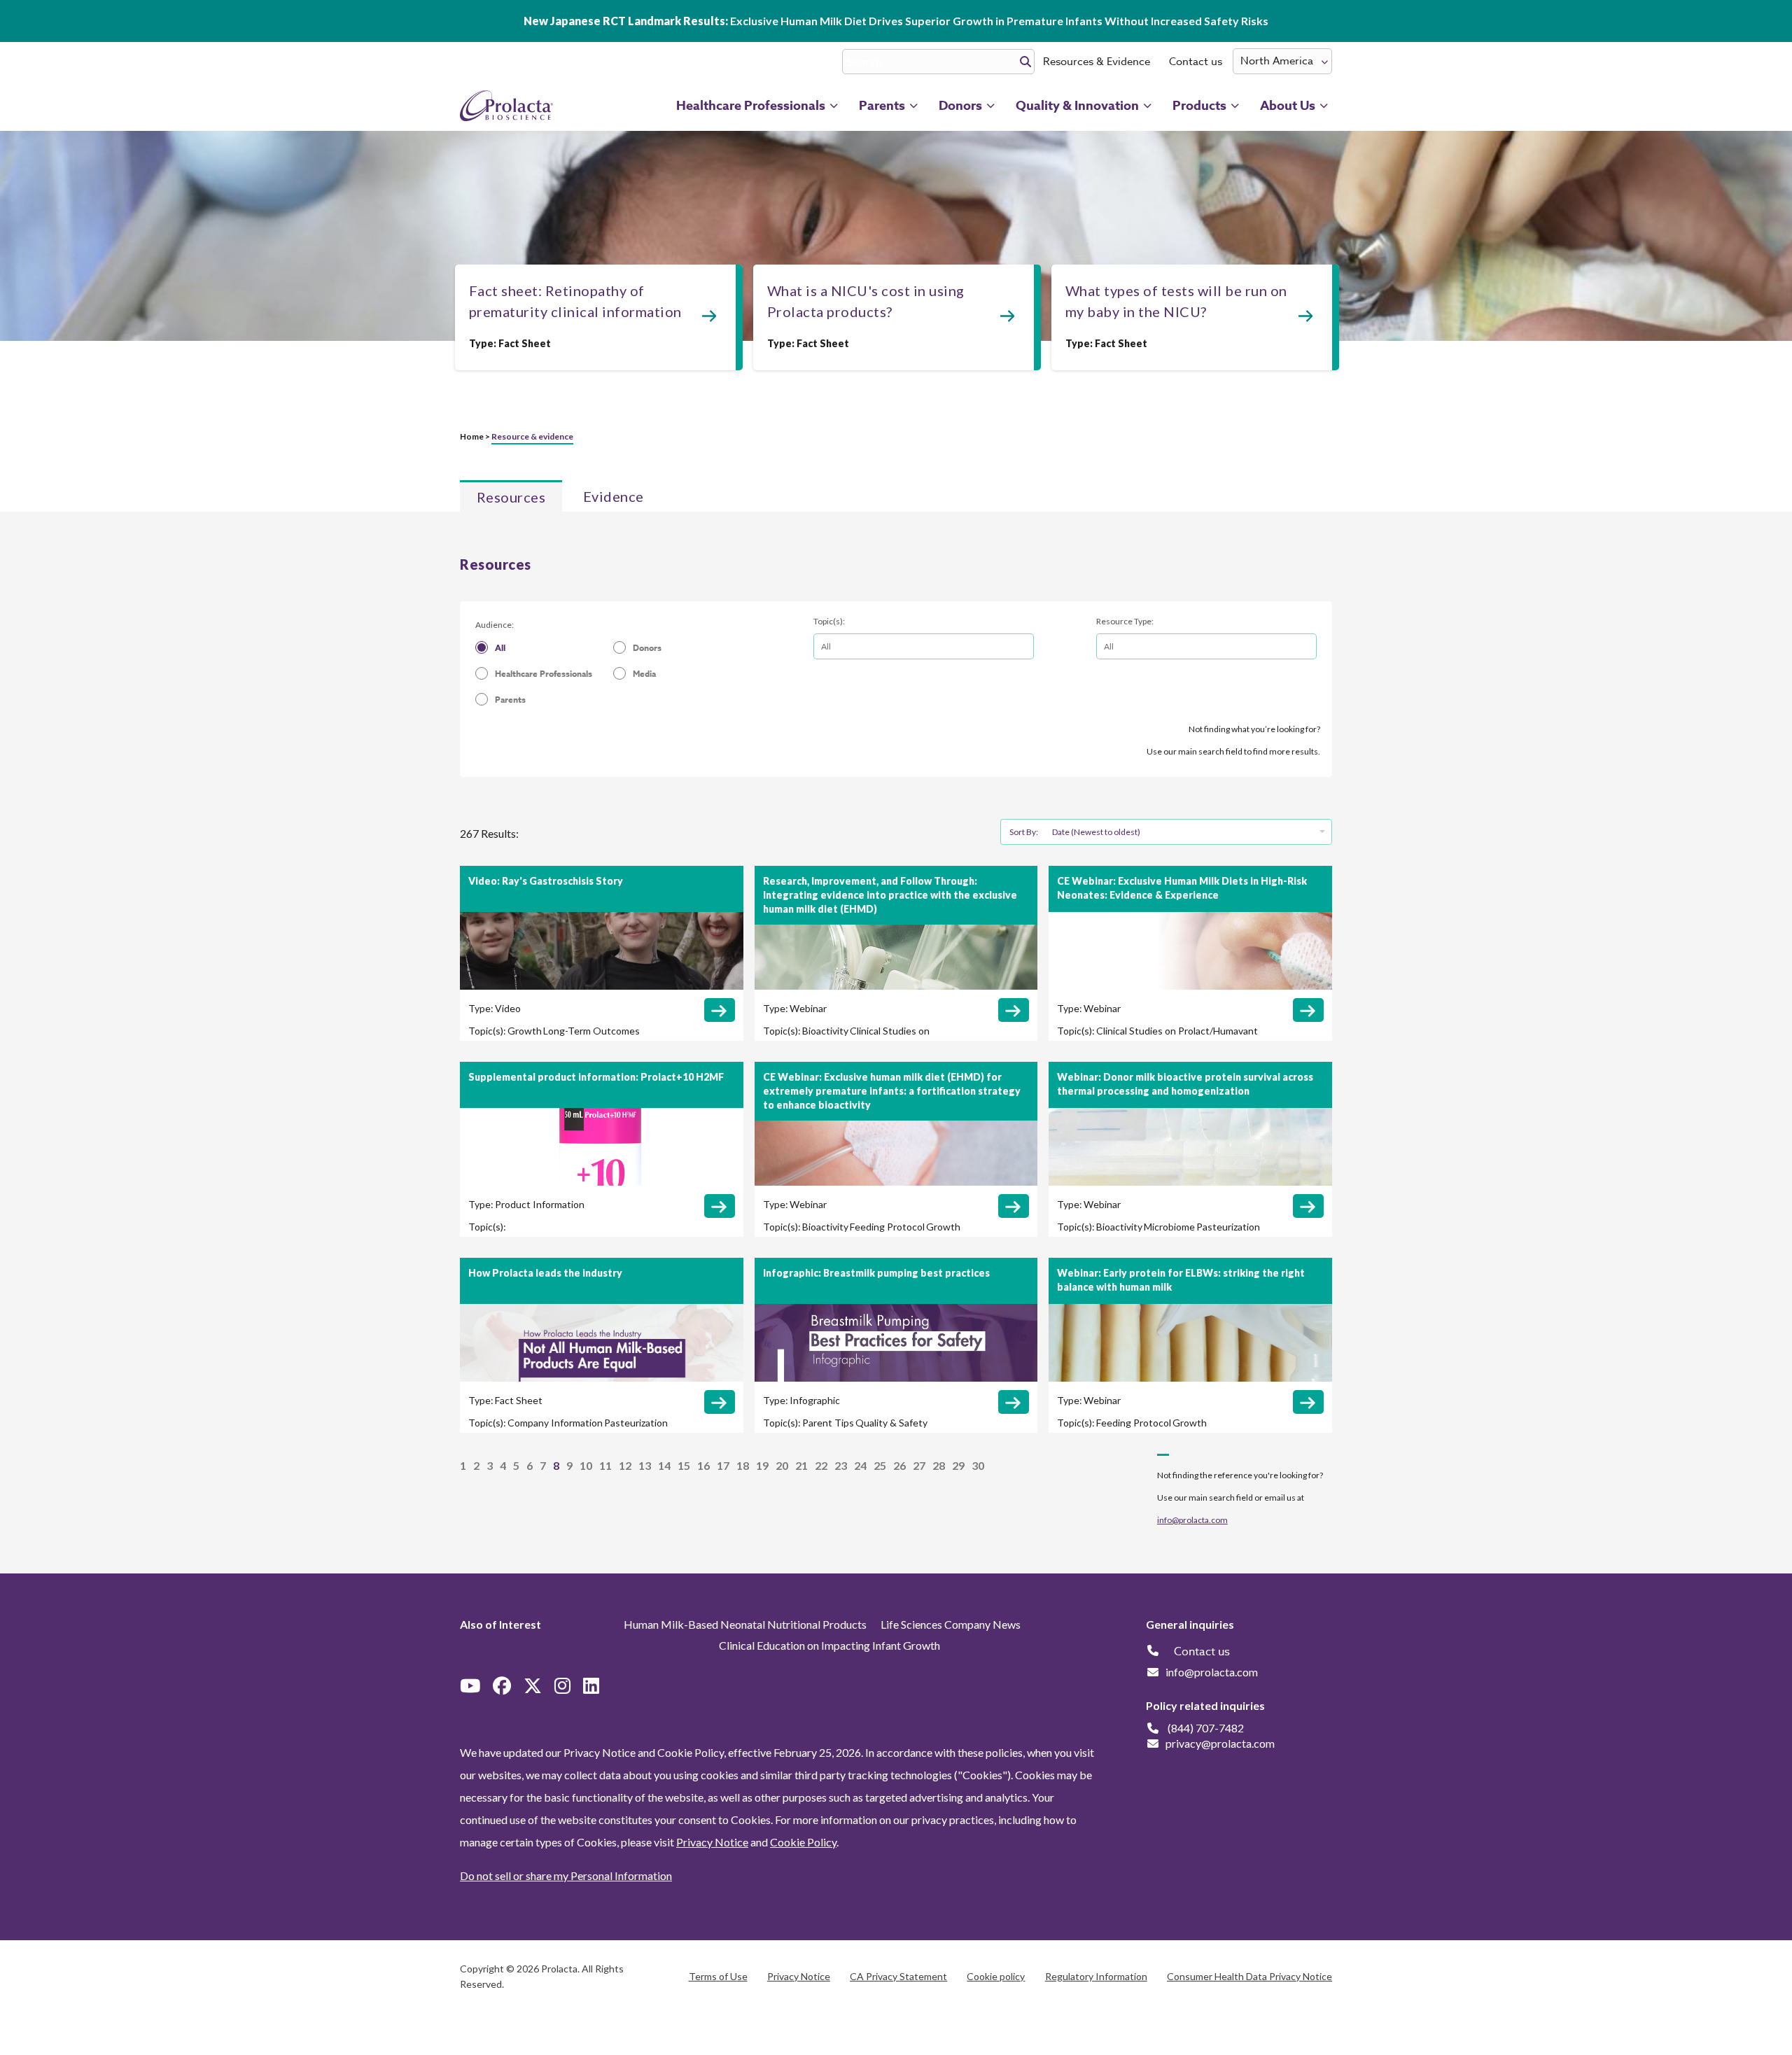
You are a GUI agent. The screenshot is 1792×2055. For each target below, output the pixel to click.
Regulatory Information (1096, 1976)
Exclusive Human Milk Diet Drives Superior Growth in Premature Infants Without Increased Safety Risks (896, 21)
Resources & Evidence (1097, 62)
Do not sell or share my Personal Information (566, 1875)
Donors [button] (960, 106)
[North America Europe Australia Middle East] (1282, 61)
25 (880, 1465)
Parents (510, 700)
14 (664, 1465)
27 (919, 1465)
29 (958, 1465)
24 (860, 1465)
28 (939, 1465)
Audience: (495, 625)
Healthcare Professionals (544, 674)
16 (703, 1465)
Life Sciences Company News (951, 1624)
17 (723, 1465)
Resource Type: (1125, 621)
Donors (647, 648)
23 (841, 1465)
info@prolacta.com (1192, 1520)
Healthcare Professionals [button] (751, 106)
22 (821, 1465)
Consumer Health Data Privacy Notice (1249, 1976)
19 (762, 1465)
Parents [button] (882, 106)
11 (605, 1465)
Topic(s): (829, 621)
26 (899, 1465)
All (500, 648)
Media (644, 674)
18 (743, 1465)
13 (645, 1465)
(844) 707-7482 (1206, 1728)
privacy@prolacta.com (1220, 1743)
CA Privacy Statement (898, 1976)
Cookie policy (996, 1976)
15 (684, 1465)
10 (586, 1465)
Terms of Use (718, 1976)
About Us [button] (1288, 106)
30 (978, 1465)
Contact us (1196, 62)
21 (801, 1465)
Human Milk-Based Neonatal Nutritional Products (745, 1624)
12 (625, 1465)
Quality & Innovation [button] (1077, 106)
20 (782, 1465)
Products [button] (1199, 106)
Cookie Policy (803, 1842)
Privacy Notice (712, 1842)
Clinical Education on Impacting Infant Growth (829, 1645)
